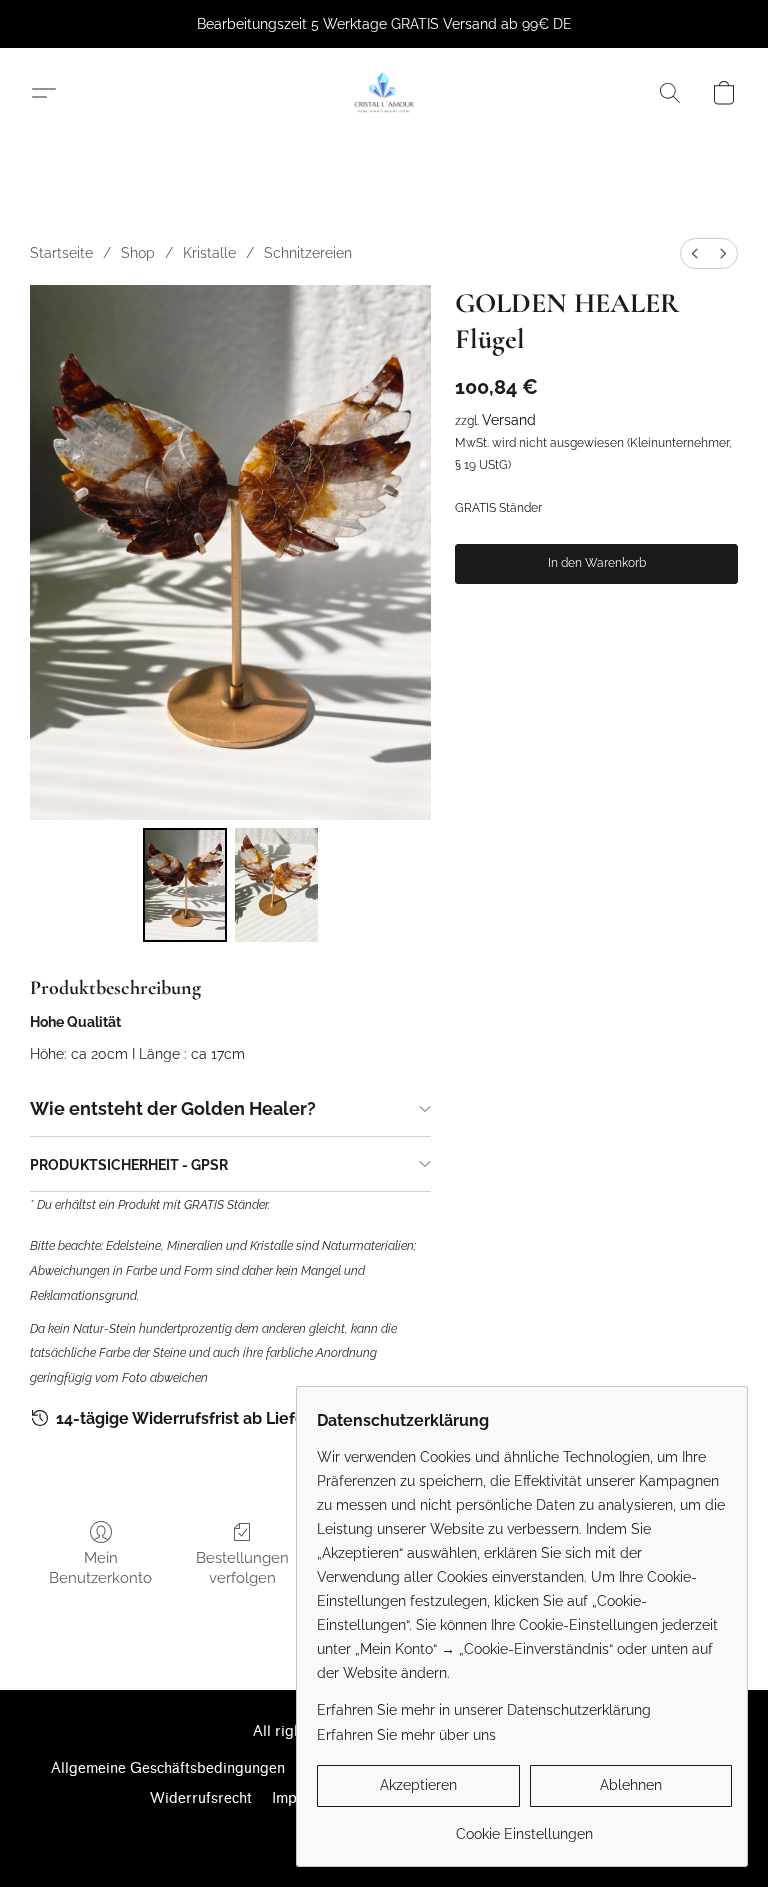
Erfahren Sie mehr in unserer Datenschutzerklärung (484, 1710)
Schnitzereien (308, 253)
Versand (509, 420)
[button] (384, 93)
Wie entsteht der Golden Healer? (173, 1108)
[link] (524, 1826)
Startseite (61, 253)
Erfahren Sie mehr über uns (406, 1735)
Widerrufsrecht (201, 1798)
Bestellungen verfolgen (242, 1568)
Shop (138, 253)
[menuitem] (695, 253)
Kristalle (209, 253)
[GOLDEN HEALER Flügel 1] (277, 885)
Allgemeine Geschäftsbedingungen (168, 1768)
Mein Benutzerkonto (100, 1568)
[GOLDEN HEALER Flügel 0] (185, 885)
